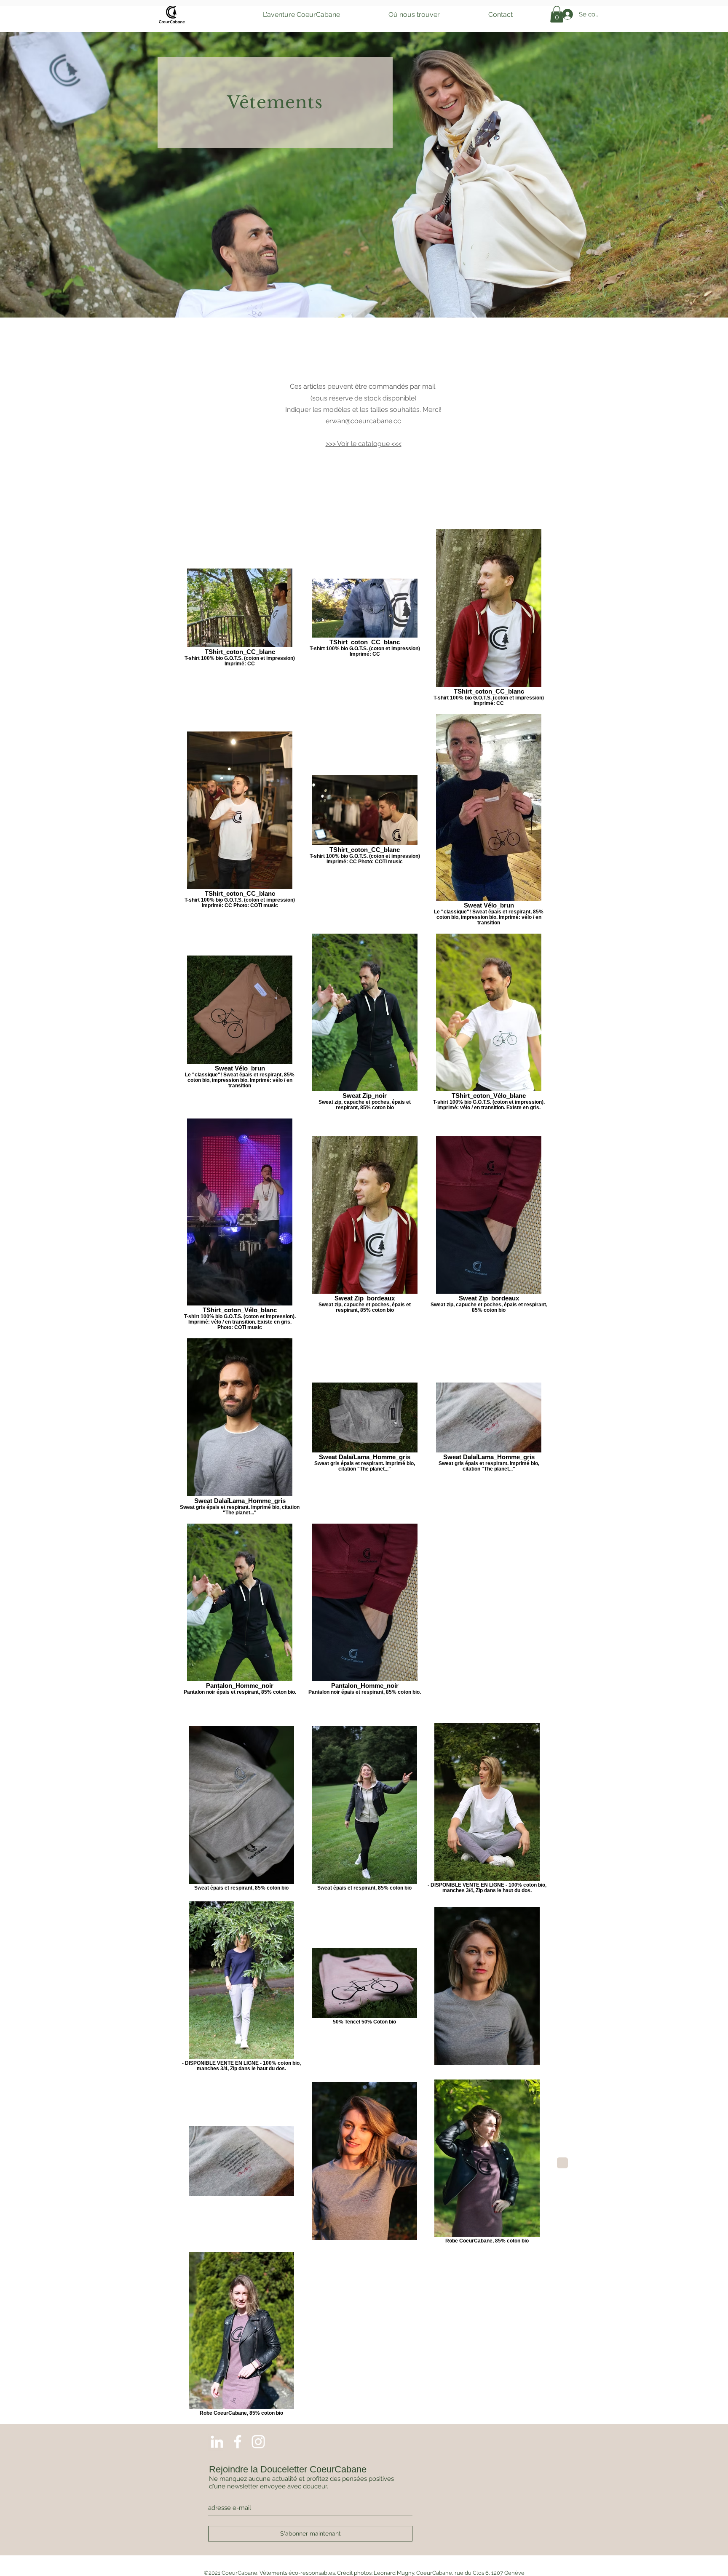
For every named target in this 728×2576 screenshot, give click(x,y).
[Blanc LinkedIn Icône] (217, 2442)
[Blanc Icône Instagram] (258, 2442)
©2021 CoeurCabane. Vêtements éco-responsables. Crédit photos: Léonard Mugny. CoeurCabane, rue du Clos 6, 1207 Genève (364, 2573)
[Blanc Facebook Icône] (238, 2442)
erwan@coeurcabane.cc (363, 421)
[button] (301, 15)
